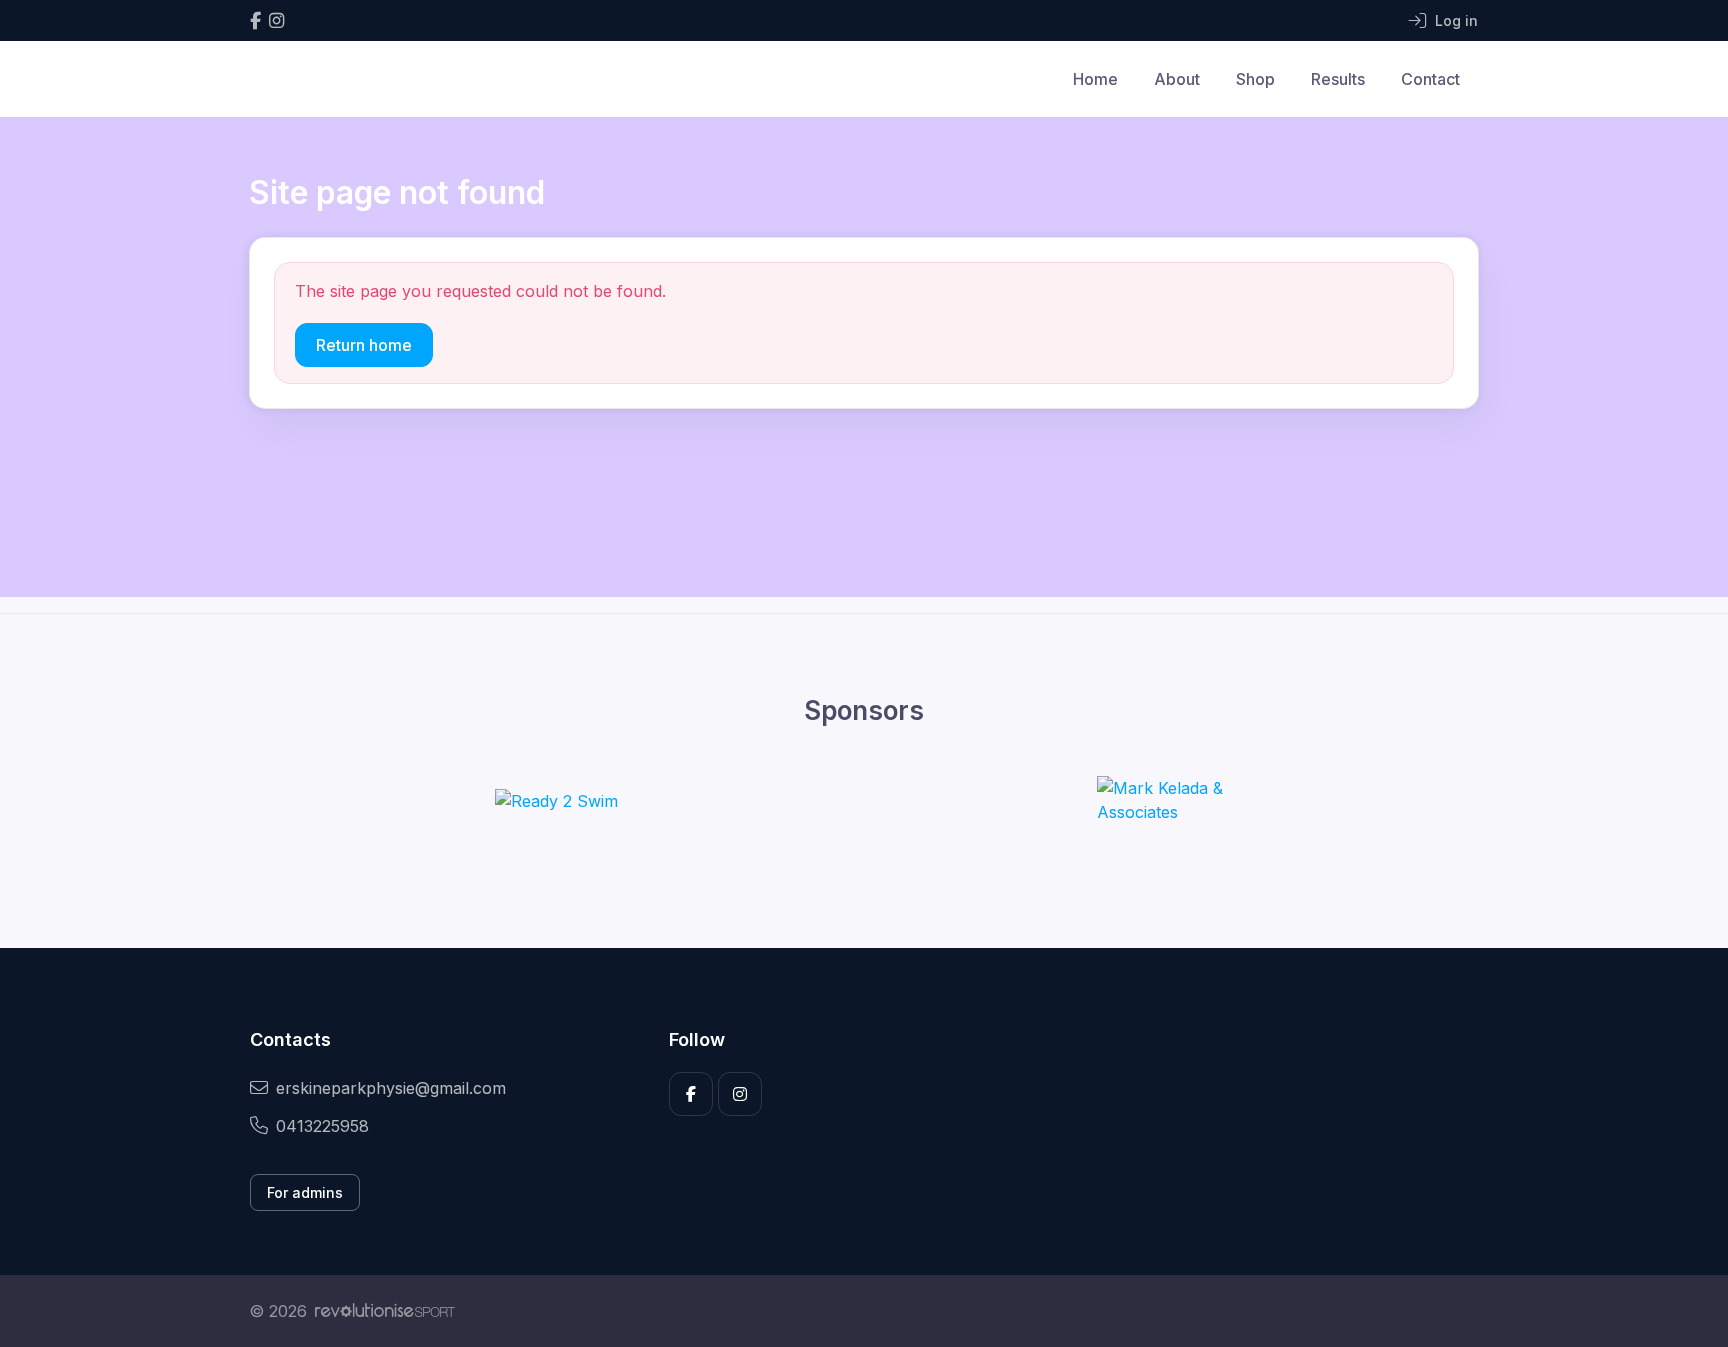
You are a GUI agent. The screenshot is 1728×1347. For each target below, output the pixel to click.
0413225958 (322, 1126)
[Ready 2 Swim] (556, 800)
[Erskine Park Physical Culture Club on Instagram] (276, 20)
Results (1338, 79)
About (1177, 79)
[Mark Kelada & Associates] (1172, 800)
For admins (305, 1192)
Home (1095, 79)
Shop (1255, 79)
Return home (364, 345)
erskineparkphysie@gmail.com (391, 1088)
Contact (1430, 79)
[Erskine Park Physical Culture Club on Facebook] (255, 20)
